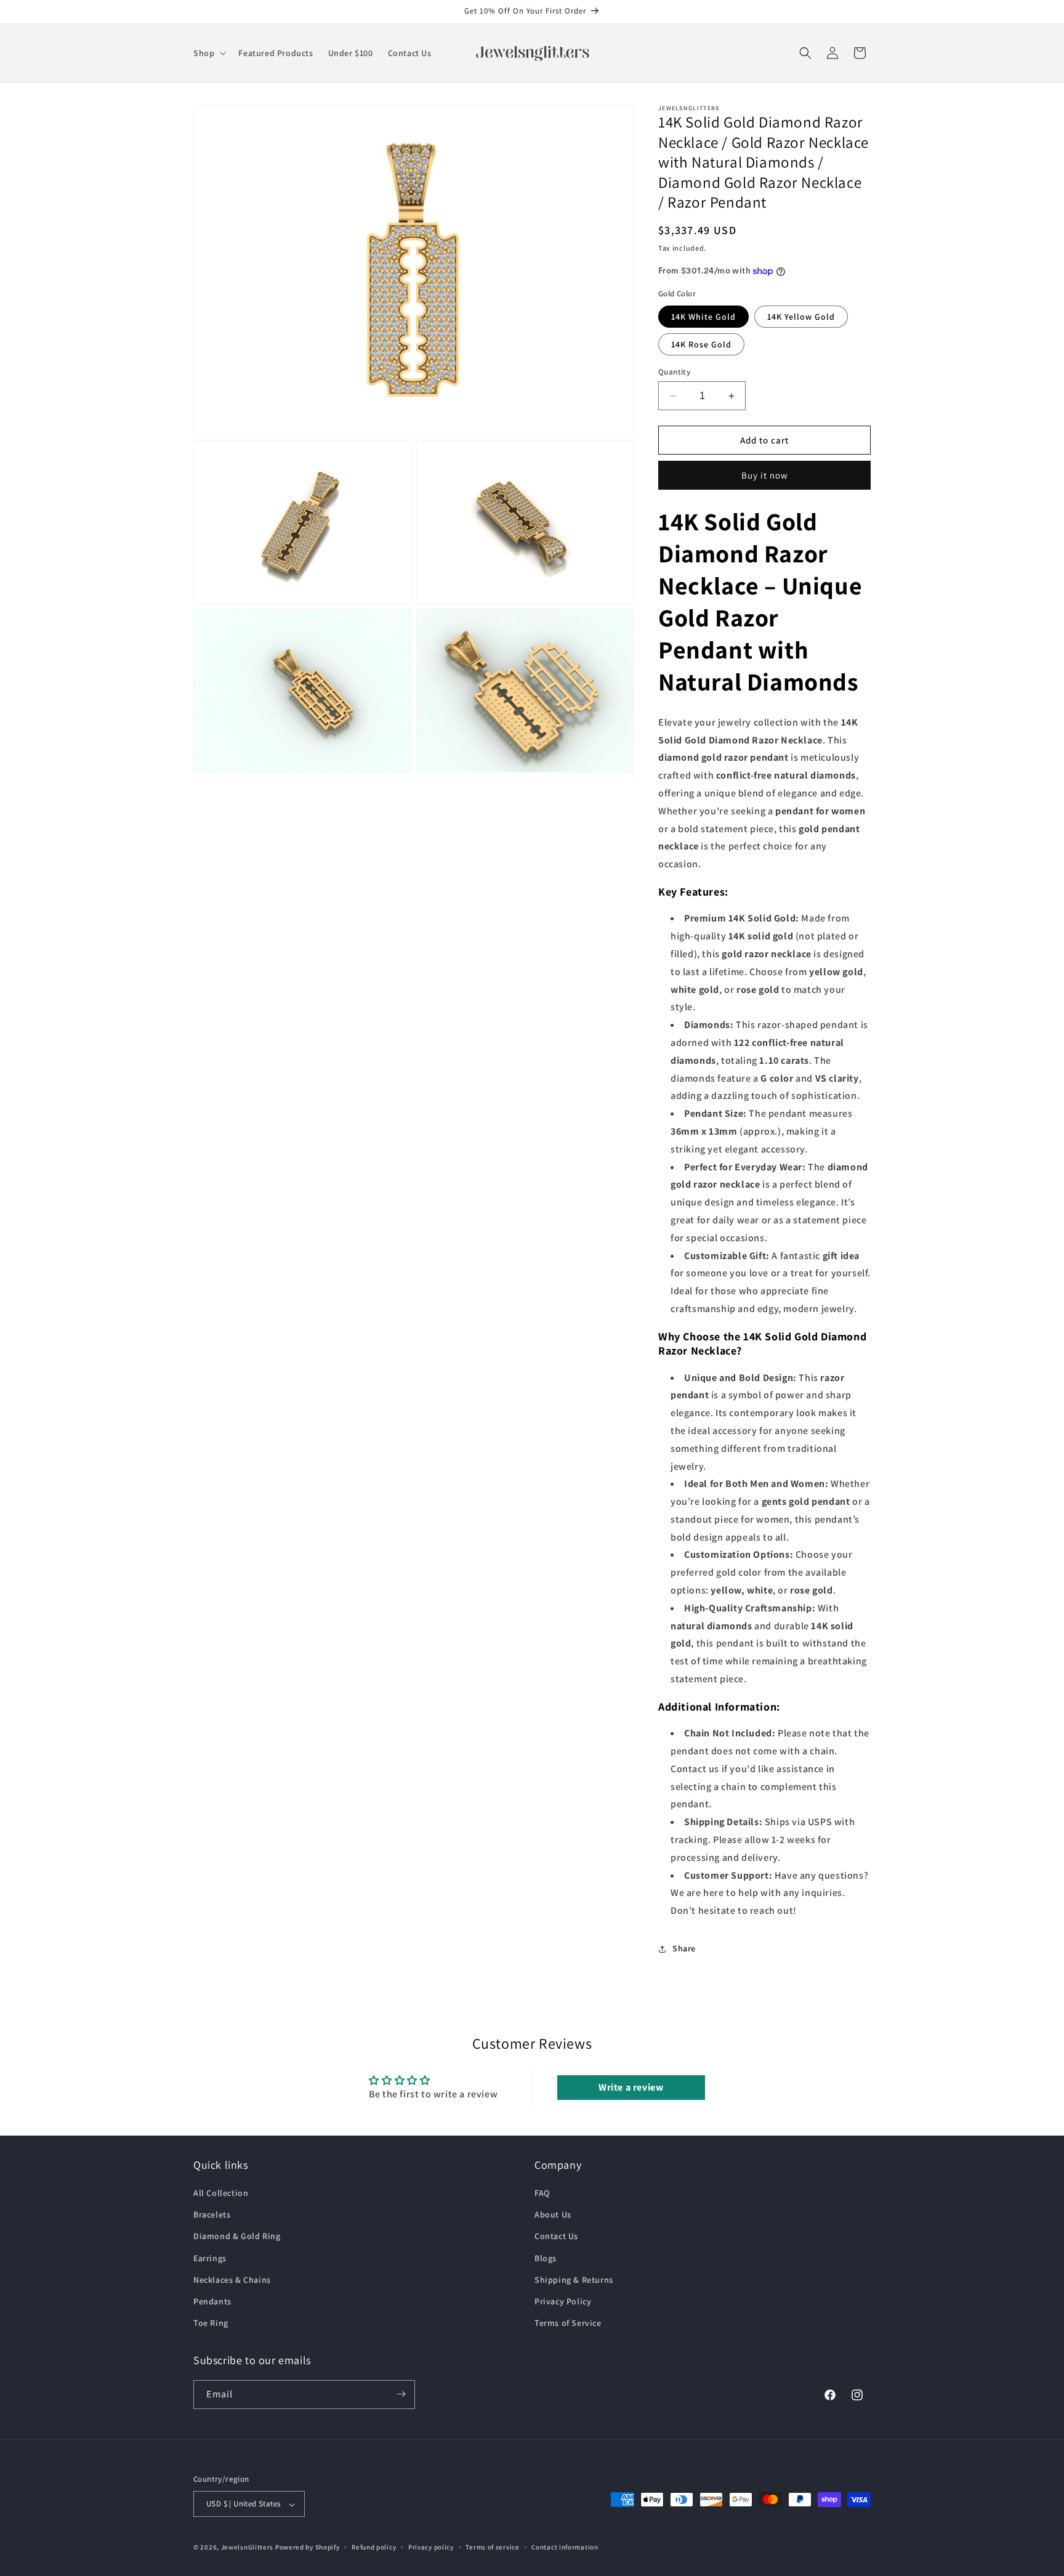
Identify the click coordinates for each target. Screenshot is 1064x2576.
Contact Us (556, 2237)
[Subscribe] (401, 2394)
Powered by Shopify (308, 2548)
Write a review (631, 2087)
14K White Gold (703, 317)
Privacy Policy (563, 2301)
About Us (553, 2215)
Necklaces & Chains (232, 2280)
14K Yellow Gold (801, 317)
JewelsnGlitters (248, 2548)
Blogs (546, 2258)
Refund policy (374, 2547)
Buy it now (765, 475)
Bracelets (212, 2215)
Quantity (674, 372)
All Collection (221, 2193)
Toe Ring (211, 2323)
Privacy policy (431, 2547)
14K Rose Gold (701, 344)
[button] (208, 53)
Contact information (565, 2547)
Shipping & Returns (574, 2280)
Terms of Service (568, 2323)
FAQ (542, 2193)
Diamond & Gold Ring (237, 2237)
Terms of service (492, 2547)
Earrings (210, 2258)
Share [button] (684, 1948)
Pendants (212, 2301)
